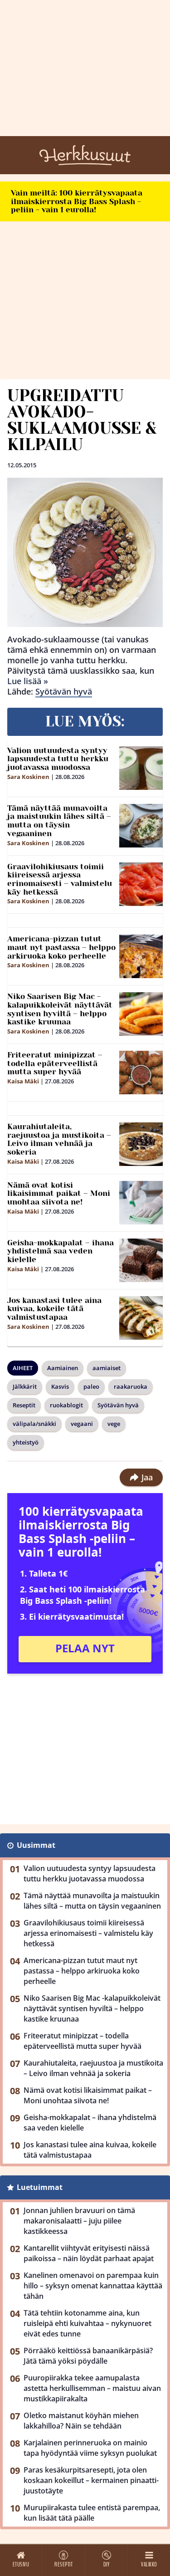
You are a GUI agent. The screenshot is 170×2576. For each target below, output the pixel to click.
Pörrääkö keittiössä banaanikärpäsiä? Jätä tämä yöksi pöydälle (88, 2356)
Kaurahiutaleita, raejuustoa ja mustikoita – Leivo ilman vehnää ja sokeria (59, 1139)
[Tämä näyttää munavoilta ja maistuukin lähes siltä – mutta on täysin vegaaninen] (141, 826)
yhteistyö (26, 1442)
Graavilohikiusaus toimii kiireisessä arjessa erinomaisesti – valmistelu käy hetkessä (60, 879)
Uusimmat (36, 1845)
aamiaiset (107, 1368)
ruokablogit (66, 1405)
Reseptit (24, 1405)
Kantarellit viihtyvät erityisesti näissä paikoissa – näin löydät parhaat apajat (89, 2253)
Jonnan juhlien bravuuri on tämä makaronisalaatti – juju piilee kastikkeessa (79, 2221)
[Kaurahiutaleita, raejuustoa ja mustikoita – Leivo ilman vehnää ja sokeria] (141, 1144)
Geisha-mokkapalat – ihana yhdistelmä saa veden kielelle (61, 1251)
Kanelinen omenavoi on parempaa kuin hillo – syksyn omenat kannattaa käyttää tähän (93, 2286)
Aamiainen (63, 1368)
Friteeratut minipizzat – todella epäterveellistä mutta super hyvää (55, 1063)
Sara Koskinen (28, 777)
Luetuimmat (40, 2187)
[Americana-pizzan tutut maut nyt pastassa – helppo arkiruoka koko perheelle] (141, 956)
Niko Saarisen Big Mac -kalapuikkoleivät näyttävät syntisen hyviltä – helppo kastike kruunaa (60, 1009)
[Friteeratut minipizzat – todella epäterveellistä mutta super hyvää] (141, 1073)
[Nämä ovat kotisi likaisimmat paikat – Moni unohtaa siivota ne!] (141, 1203)
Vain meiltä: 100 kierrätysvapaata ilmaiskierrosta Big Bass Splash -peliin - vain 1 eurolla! (77, 201)
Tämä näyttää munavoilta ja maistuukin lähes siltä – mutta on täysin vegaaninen (59, 821)
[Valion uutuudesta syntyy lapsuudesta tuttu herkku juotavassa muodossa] (141, 768)
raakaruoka (131, 1386)
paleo (91, 1386)
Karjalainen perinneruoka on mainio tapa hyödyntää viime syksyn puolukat (90, 2448)
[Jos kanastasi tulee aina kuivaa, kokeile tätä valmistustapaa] (141, 1318)
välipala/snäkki (34, 1424)
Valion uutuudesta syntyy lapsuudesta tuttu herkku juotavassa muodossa (58, 759)
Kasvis (60, 1386)
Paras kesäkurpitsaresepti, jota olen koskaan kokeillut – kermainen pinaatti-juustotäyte (91, 2480)
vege (114, 1424)
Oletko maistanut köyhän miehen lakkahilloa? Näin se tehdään (81, 2421)
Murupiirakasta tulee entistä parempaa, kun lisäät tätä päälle (92, 2513)
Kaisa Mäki (23, 1081)
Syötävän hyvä (64, 691)
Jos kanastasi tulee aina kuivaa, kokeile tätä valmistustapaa (54, 1309)
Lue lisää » (28, 681)
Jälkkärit (25, 1386)
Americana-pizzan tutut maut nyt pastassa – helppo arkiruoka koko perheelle (61, 947)
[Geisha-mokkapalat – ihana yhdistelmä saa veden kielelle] (141, 1260)
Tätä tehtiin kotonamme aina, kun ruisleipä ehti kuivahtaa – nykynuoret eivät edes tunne (87, 2323)
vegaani (82, 1424)
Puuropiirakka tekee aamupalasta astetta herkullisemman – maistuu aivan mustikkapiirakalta (92, 2388)
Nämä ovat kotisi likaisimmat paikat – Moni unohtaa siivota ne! (59, 1193)
